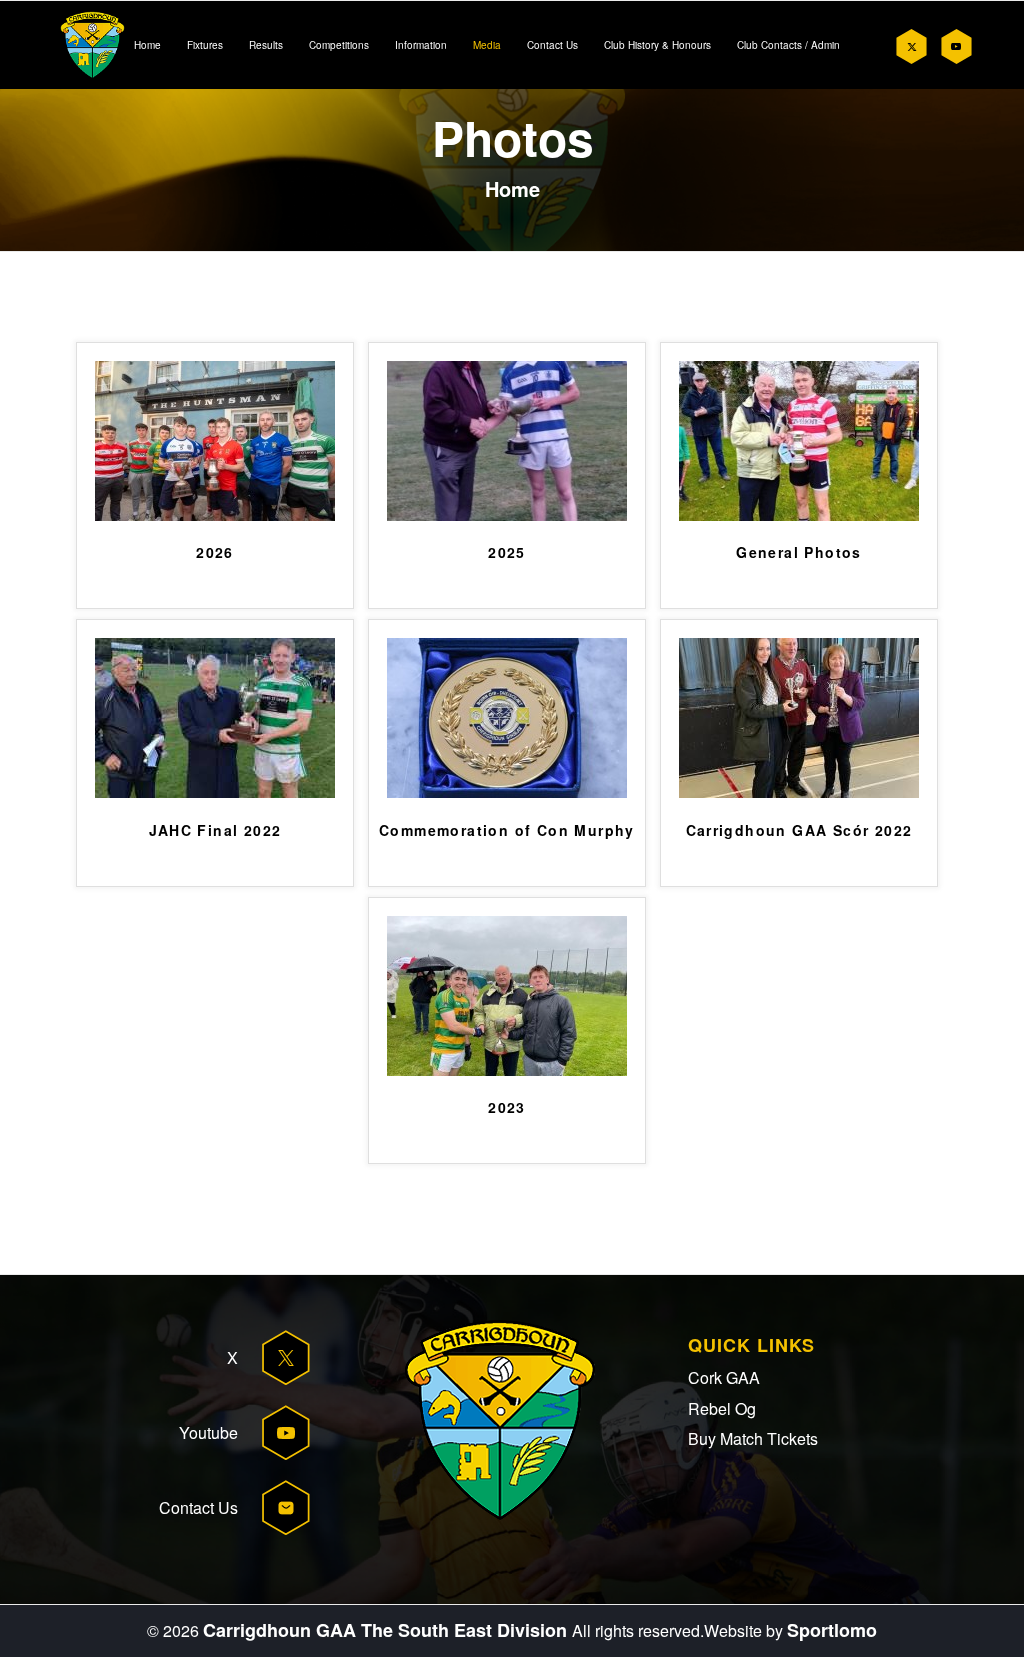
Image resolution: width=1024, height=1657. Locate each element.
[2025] (507, 515)
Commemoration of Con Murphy (507, 831)
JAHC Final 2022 (215, 831)
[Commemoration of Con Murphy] (507, 792)
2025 (507, 553)
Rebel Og (722, 1408)
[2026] (215, 515)
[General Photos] (799, 515)
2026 (215, 553)
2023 (507, 1108)
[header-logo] (92, 45)
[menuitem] (147, 45)
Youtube (208, 1432)
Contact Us (198, 1507)
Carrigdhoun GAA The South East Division (387, 1630)
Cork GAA (724, 1377)
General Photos (799, 553)
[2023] (507, 1070)
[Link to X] (911, 46)
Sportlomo (832, 1630)
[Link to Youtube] (955, 46)
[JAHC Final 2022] (215, 792)
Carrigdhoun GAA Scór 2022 (799, 831)
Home (512, 188)
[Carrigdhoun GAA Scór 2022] (799, 792)
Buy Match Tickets (753, 1438)
